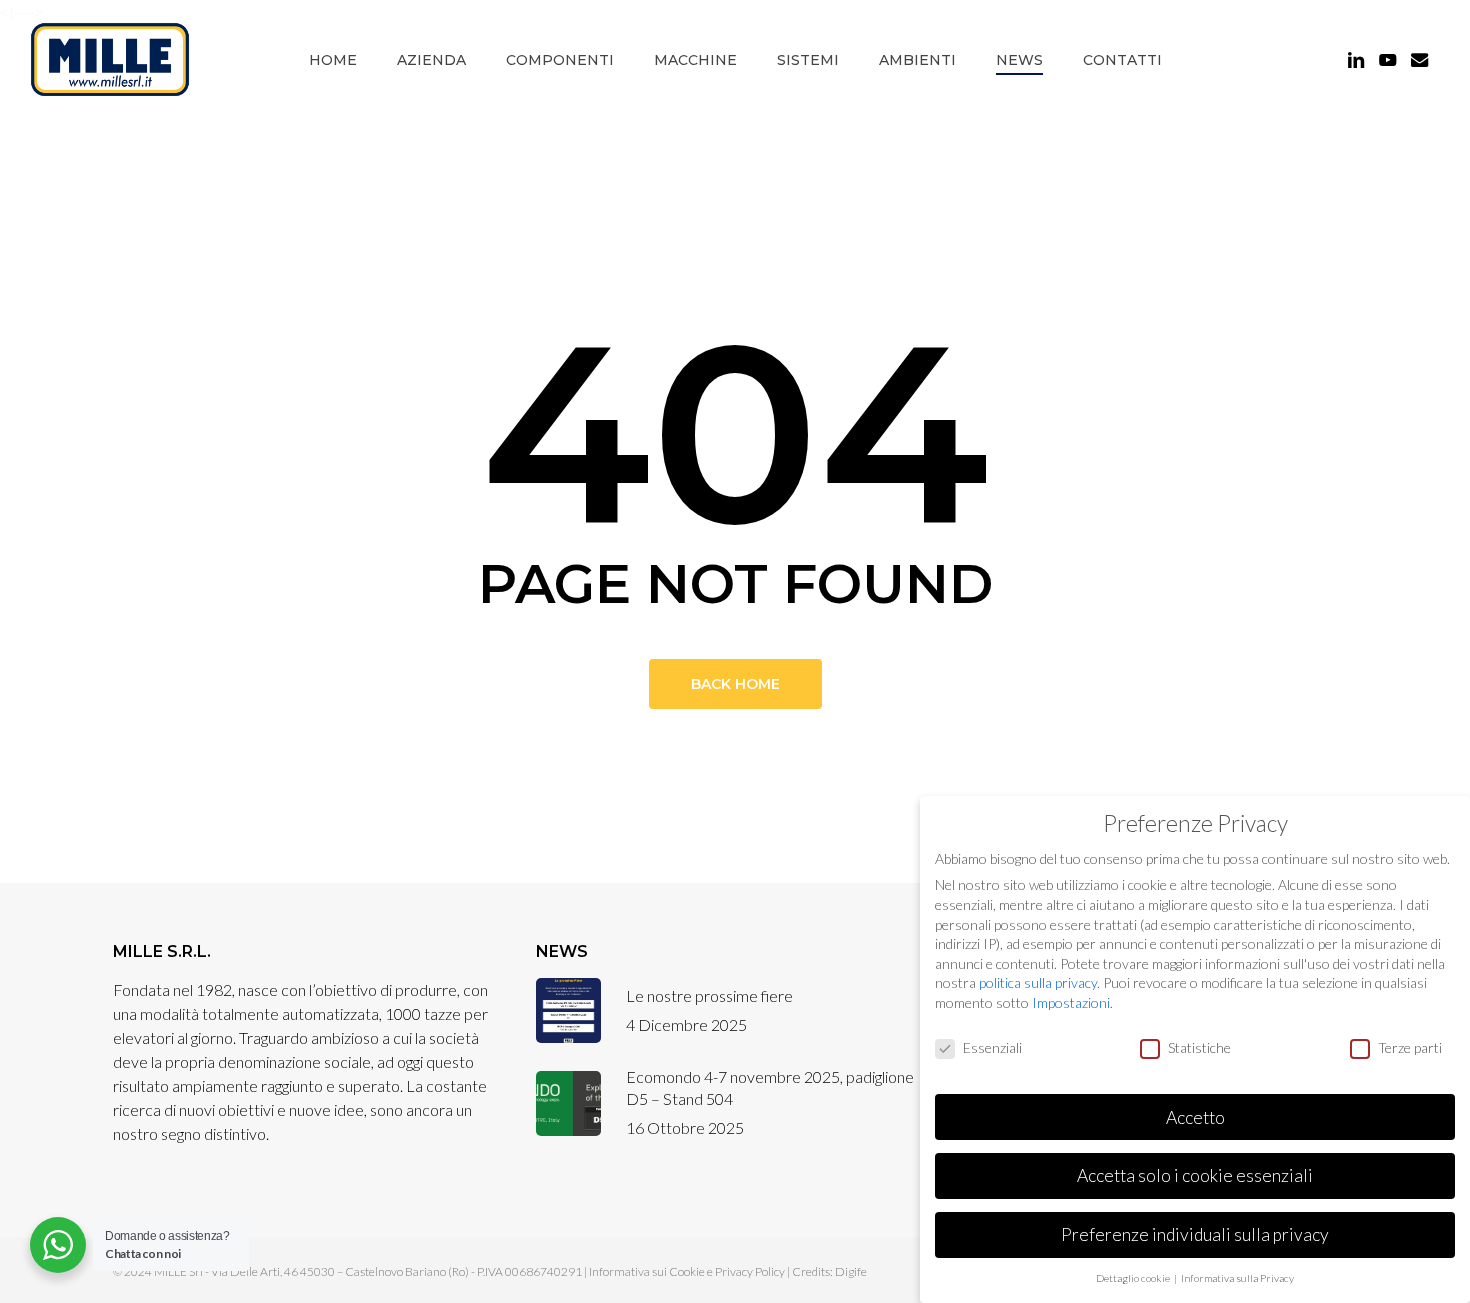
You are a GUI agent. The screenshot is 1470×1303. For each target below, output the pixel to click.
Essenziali (992, 1047)
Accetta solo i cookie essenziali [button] (1195, 1175)
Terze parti (1410, 1047)
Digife (851, 1271)
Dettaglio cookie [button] (1134, 1278)
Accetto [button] (1195, 1117)
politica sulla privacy (1038, 982)
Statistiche (1199, 1047)
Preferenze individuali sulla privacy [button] (1195, 1234)
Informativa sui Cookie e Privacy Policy (687, 1271)
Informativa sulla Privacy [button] (1237, 1278)
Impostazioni (1071, 1002)
